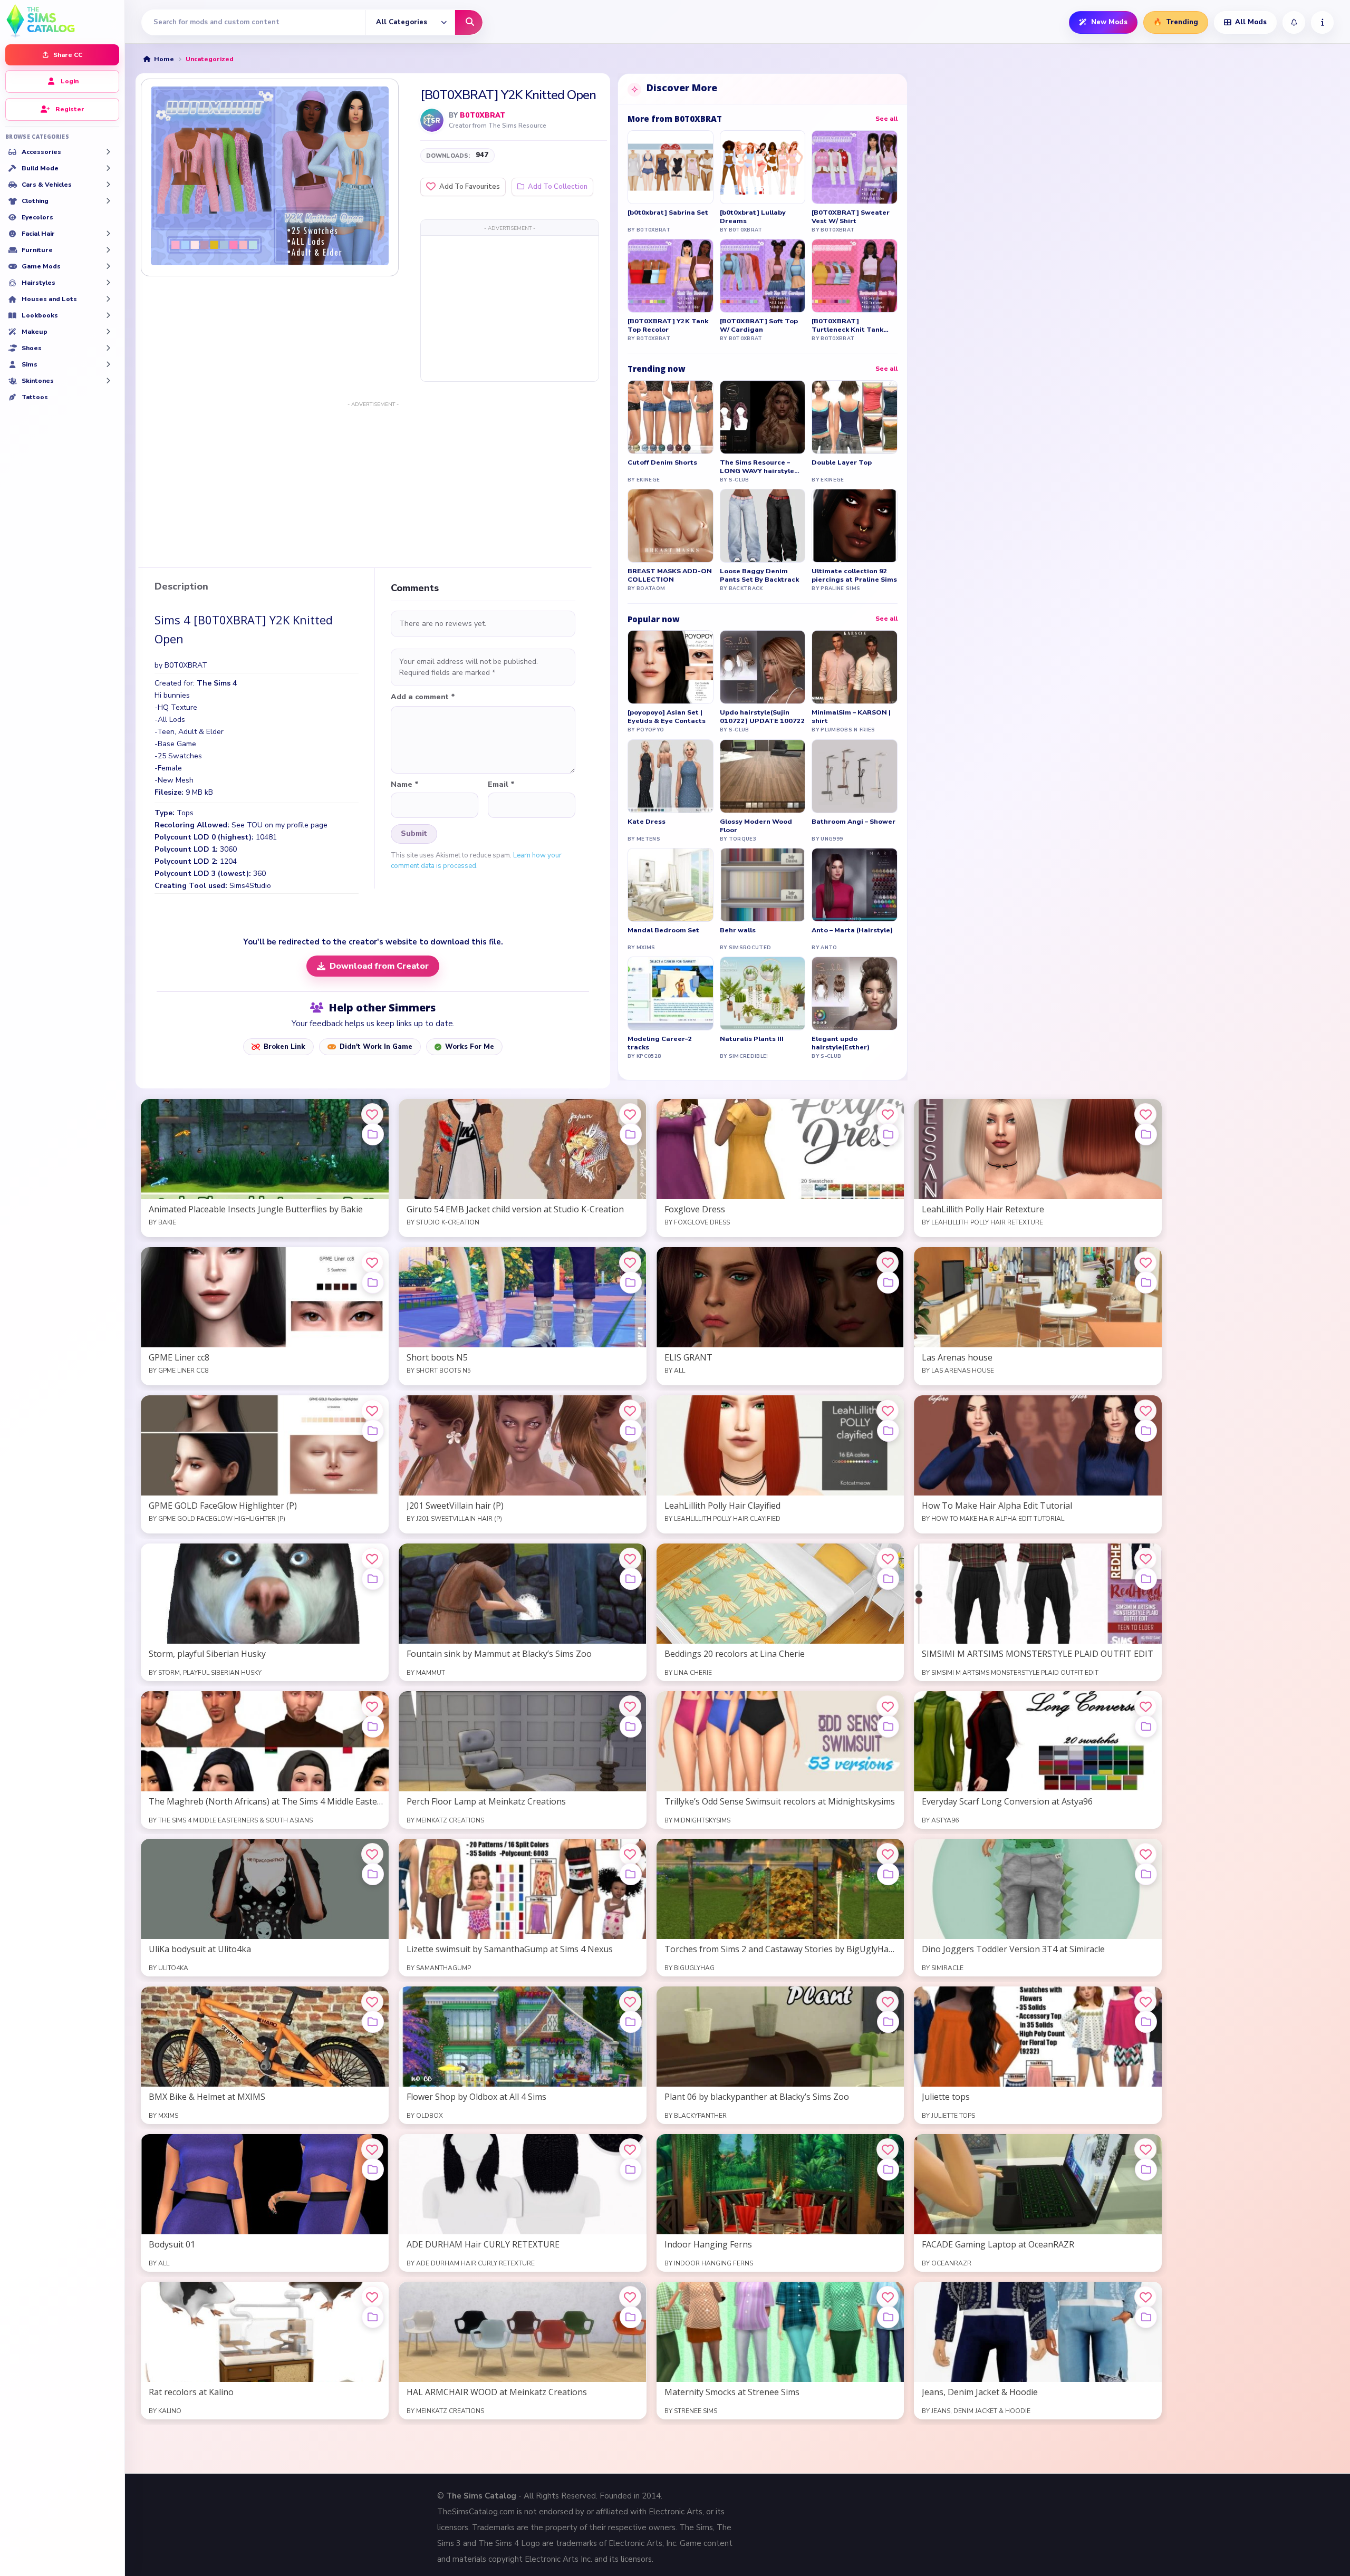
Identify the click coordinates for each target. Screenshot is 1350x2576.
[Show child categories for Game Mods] (108, 266)
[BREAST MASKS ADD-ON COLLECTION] (671, 526)
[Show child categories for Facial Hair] (108, 234)
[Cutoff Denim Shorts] (671, 417)
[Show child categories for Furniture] (108, 250)
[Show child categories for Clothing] (108, 201)
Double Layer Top (842, 462)
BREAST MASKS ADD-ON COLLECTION (670, 575)
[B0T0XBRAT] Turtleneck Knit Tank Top (847, 325)
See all (886, 119)
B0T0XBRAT (483, 115)
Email (501, 785)
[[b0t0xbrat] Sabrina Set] (671, 167)
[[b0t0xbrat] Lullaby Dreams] (763, 167)
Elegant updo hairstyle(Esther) (841, 1043)
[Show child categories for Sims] (108, 364)
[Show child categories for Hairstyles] (108, 283)
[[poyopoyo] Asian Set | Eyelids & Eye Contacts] (671, 667)
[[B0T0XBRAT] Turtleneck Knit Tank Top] (855, 276)
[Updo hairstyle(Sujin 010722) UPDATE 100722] (763, 667)
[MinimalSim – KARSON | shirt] (855, 667)
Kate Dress (647, 822)
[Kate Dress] (671, 776)
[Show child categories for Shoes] (108, 348)
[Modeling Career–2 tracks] (671, 993)
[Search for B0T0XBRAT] (432, 120)
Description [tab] (181, 587)
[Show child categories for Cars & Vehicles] (108, 185)
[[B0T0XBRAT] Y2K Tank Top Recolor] (671, 276)
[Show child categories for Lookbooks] (108, 315)
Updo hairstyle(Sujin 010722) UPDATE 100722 (763, 717)
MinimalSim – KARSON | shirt (851, 717)
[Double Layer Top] (855, 417)
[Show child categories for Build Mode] (108, 168)
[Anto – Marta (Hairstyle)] (855, 885)
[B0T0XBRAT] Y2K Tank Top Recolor (668, 325)
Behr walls (738, 930)
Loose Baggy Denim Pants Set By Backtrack (759, 575)
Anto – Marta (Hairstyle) (852, 930)
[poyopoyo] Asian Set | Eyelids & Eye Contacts (667, 717)
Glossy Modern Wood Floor (756, 826)
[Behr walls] (763, 885)
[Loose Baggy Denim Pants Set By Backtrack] (763, 526)
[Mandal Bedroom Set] (671, 885)
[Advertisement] (510, 308)
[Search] (469, 22)
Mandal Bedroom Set (663, 930)
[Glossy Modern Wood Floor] (763, 776)
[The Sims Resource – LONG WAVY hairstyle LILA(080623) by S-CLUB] (763, 417)
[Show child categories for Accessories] (108, 152)
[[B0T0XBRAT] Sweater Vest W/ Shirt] (855, 167)
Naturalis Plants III (752, 1039)
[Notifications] (1294, 22)
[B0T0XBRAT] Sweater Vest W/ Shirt (851, 217)
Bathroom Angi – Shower (854, 822)
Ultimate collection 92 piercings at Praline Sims (854, 575)
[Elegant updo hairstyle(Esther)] (855, 993)
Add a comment (423, 697)
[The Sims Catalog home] (62, 20)
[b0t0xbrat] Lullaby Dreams (753, 217)
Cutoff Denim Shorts (662, 462)
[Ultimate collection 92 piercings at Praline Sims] (855, 526)
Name (405, 785)
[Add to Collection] (373, 1134)
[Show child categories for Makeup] (108, 332)
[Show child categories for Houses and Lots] (108, 299)
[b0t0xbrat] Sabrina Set (668, 213)
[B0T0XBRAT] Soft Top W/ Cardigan (759, 325)
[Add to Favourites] (372, 1114)
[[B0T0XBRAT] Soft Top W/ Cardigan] (763, 276)
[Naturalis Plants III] (763, 993)
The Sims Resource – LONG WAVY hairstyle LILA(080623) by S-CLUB (761, 467)
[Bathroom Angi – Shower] (855, 776)
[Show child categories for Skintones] (108, 381)
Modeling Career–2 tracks (660, 1043)
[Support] (1322, 22)
